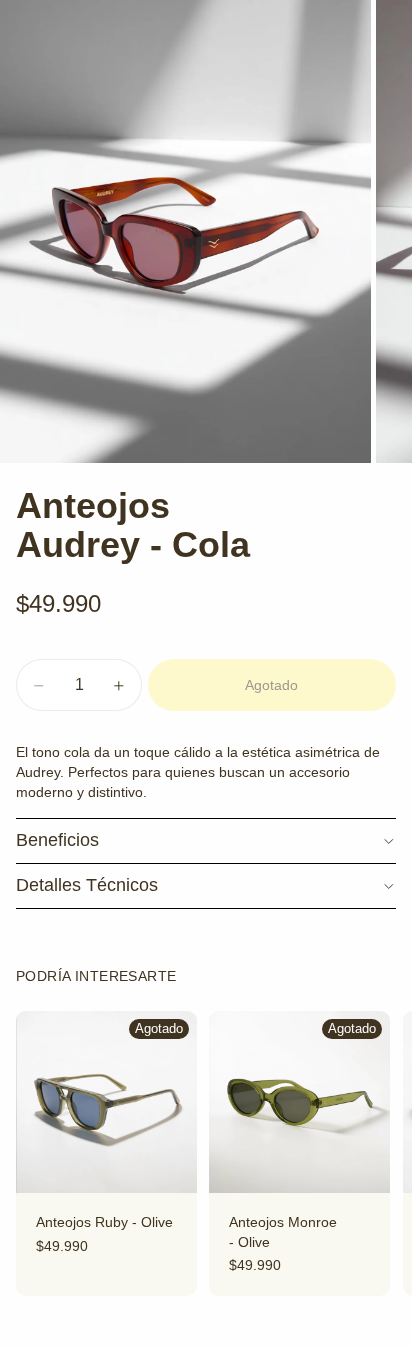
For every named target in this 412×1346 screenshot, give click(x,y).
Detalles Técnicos (87, 885)
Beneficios (57, 840)
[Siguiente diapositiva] (374, 1153)
